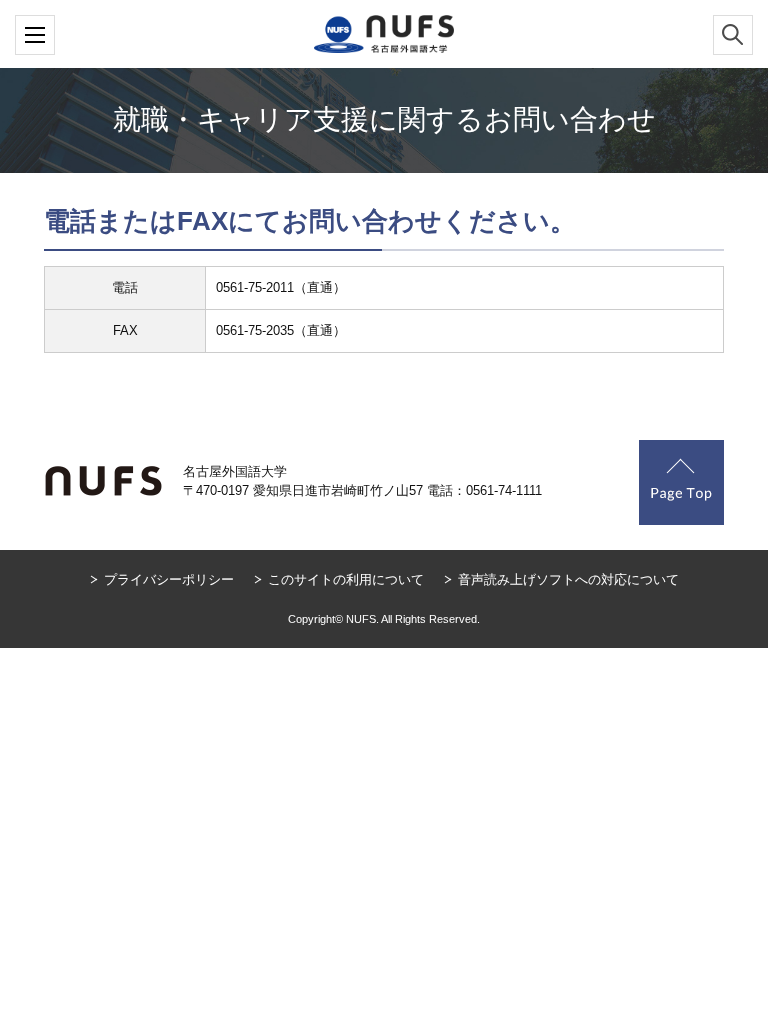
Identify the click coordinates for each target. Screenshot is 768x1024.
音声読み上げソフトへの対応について (568, 579)
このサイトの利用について (346, 579)
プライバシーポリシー (169, 579)
